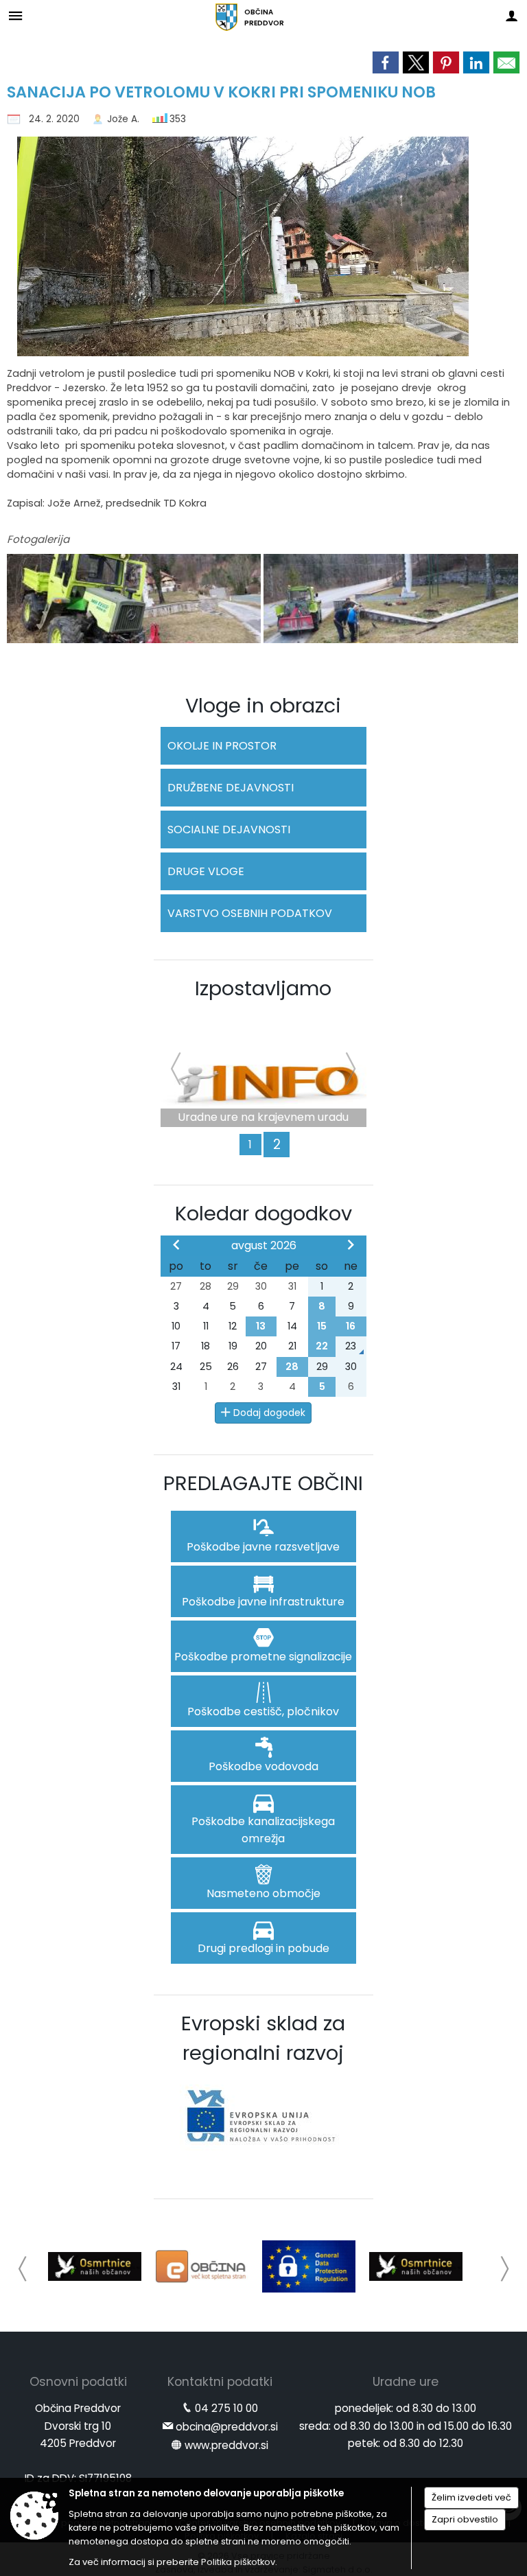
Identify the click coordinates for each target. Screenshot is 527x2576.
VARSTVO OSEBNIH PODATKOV (250, 913)
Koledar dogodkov (263, 1214)
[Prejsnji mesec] (176, 1244)
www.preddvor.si (226, 2445)
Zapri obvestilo (465, 2519)
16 (351, 1326)
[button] (23, 2269)
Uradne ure (406, 2382)
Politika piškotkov (238, 2562)
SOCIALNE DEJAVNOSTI (229, 829)
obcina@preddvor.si (227, 2427)
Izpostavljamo (263, 988)
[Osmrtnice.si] (95, 2266)
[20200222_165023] (390, 599)
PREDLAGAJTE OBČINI (263, 1483)
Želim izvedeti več (471, 2497)
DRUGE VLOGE (206, 871)
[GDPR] (309, 2266)
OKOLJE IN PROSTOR (222, 746)
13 (261, 1326)
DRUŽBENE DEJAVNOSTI (231, 788)
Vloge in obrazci (263, 706)
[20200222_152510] (135, 599)
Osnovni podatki (78, 2382)
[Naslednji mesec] (351, 1244)
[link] (386, 62)
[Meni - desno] (512, 15)
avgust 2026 (264, 1245)
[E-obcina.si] (202, 2266)
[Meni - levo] (15, 15)
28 (292, 1367)
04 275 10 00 (226, 2408)
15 (322, 1326)
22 (322, 1346)
